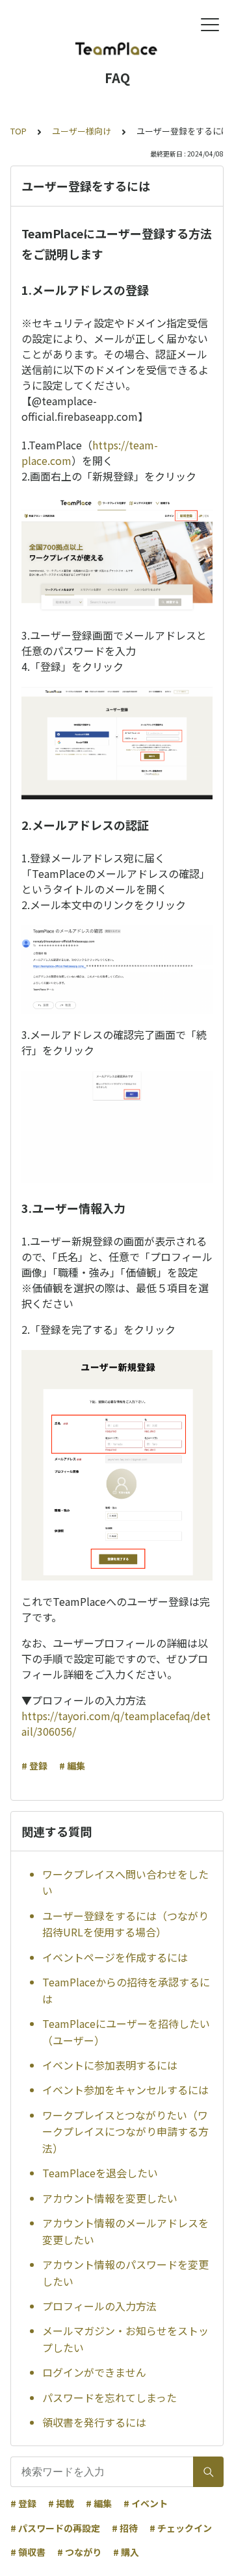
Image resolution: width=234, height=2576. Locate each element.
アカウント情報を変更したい (110, 2198)
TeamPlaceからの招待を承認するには (126, 1990)
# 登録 (34, 1766)
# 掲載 (61, 2503)
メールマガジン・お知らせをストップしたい (125, 2339)
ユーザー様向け (82, 131)
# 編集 (72, 1766)
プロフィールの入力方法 (99, 2306)
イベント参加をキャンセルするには (125, 2090)
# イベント (146, 2503)
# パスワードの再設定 (55, 2528)
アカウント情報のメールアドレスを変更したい (125, 2231)
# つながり (79, 2552)
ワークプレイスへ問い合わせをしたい (125, 1882)
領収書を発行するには (94, 2422)
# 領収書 (28, 2552)
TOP (19, 131)
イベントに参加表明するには (110, 2065)
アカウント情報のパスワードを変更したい (125, 2273)
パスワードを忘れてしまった (110, 2397)
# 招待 (125, 2528)
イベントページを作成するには (115, 1957)
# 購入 (126, 2552)
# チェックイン (181, 2528)
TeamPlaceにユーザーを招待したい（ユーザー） (126, 2032)
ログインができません (94, 2372)
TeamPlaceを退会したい (100, 2173)
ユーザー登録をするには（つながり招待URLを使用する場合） (125, 1924)
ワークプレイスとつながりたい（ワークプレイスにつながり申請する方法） (125, 2132)
